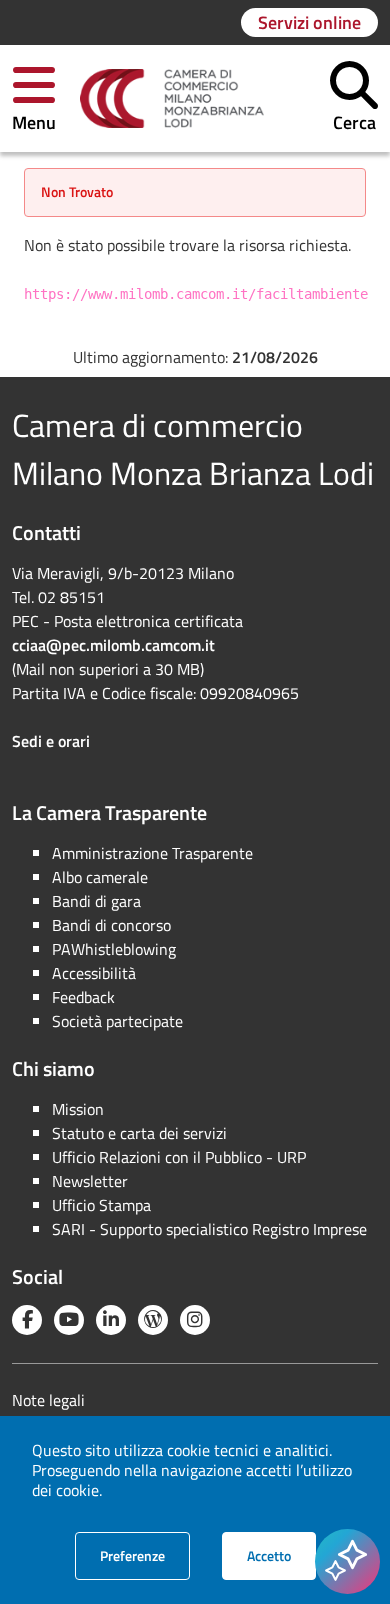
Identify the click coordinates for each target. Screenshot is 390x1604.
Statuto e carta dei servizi (139, 1133)
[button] (34, 98)
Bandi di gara (96, 901)
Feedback (83, 997)
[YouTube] (69, 1320)
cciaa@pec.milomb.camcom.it (113, 645)
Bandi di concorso (111, 925)
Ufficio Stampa (101, 1205)
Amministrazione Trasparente (152, 853)
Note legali (48, 1400)
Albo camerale (100, 877)
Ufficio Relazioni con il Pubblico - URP (179, 1157)
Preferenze (145, 1555)
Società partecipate (117, 1021)
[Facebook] (27, 1320)
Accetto (281, 1555)
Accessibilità (94, 973)
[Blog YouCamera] (153, 1320)
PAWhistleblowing (114, 949)
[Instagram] (195, 1320)
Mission (78, 1109)
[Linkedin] (111, 1320)
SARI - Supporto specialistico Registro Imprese (209, 1229)
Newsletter (90, 1181)
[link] (172, 99)
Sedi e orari (51, 741)
